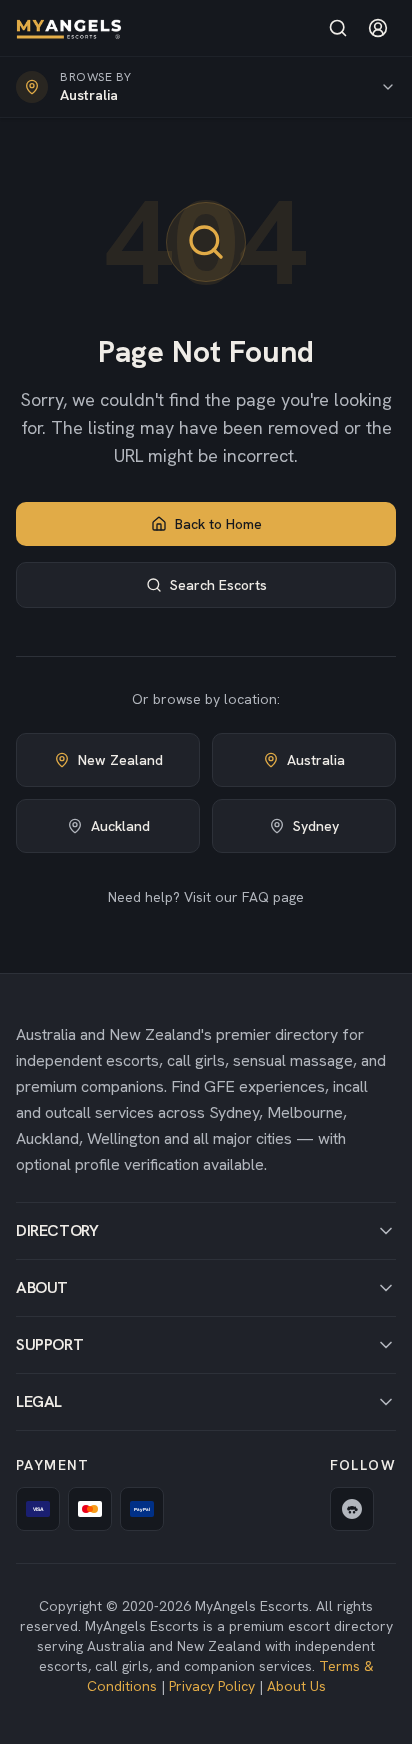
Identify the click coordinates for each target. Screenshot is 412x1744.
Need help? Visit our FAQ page (206, 897)
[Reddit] (352, 1509)
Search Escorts (218, 585)
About (42, 1287)
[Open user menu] (378, 28)
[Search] (338, 28)
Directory (57, 1230)
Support (49, 1344)
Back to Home (218, 524)
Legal (39, 1401)
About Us (296, 1686)
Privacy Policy (212, 1686)
